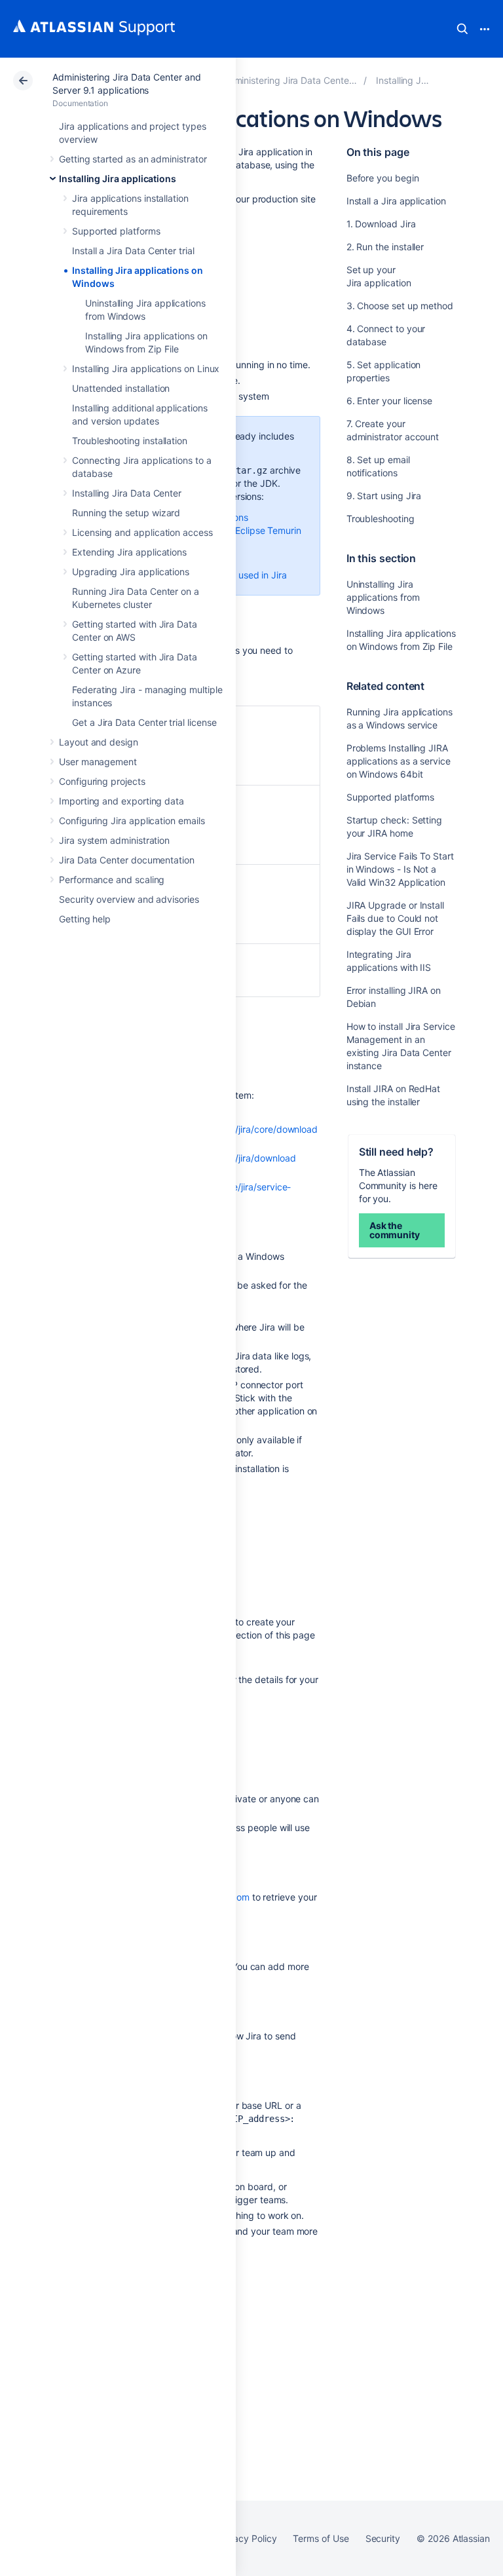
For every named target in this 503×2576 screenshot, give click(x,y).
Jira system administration (114, 840)
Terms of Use (321, 2538)
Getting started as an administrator (133, 159)
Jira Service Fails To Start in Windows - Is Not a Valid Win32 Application (400, 869)
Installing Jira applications (118, 179)
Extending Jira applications (129, 552)
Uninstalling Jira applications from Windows (383, 597)
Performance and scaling (112, 880)
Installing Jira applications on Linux (146, 369)
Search (462, 29)
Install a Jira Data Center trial (133, 251)
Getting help (85, 919)
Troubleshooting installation (130, 441)
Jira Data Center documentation (127, 860)
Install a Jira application (396, 201)
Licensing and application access (142, 532)
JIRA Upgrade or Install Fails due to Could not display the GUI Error (395, 918)
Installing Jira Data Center (127, 493)
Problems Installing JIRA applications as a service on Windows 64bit (399, 761)
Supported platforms (116, 231)
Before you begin (383, 178)
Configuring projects (102, 781)
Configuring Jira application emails (132, 821)
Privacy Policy (247, 2538)
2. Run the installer (385, 247)
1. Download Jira (381, 224)
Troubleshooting (381, 519)
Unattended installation (121, 388)
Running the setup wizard (126, 513)
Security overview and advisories (129, 899)
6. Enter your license (390, 401)
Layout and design (99, 742)
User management (98, 762)
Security (383, 2538)
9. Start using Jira (384, 496)
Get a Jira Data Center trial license (144, 722)
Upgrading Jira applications (131, 572)
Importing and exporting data (121, 801)
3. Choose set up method (400, 306)
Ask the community (395, 1230)
